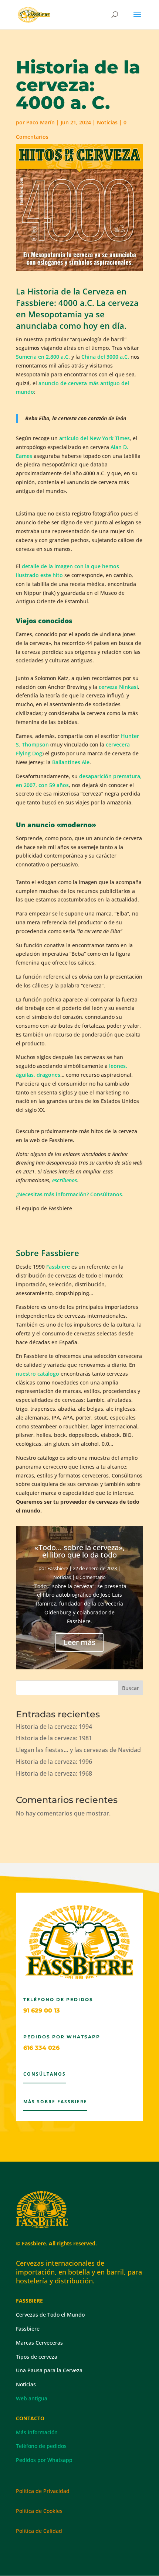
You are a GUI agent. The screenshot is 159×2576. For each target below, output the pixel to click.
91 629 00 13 (42, 2011)
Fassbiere (58, 1267)
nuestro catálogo (38, 1374)
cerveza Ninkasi (118, 687)
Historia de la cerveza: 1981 (54, 1738)
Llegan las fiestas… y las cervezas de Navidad (78, 1750)
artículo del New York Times (94, 438)
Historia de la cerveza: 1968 (54, 1773)
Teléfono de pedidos (41, 2446)
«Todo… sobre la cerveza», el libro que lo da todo (79, 1551)
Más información (37, 2432)
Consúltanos (45, 2074)
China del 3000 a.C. (105, 357)
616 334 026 (41, 2048)
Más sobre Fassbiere (55, 2102)
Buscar (131, 1688)
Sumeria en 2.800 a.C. (43, 357)
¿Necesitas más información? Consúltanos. (70, 1194)
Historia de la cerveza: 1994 (54, 1727)
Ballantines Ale (71, 762)
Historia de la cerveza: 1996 (54, 1762)
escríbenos (65, 1180)
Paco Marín (40, 122)
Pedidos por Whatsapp (44, 2460)
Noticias (107, 122)
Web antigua (32, 2398)
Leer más (79, 1642)
